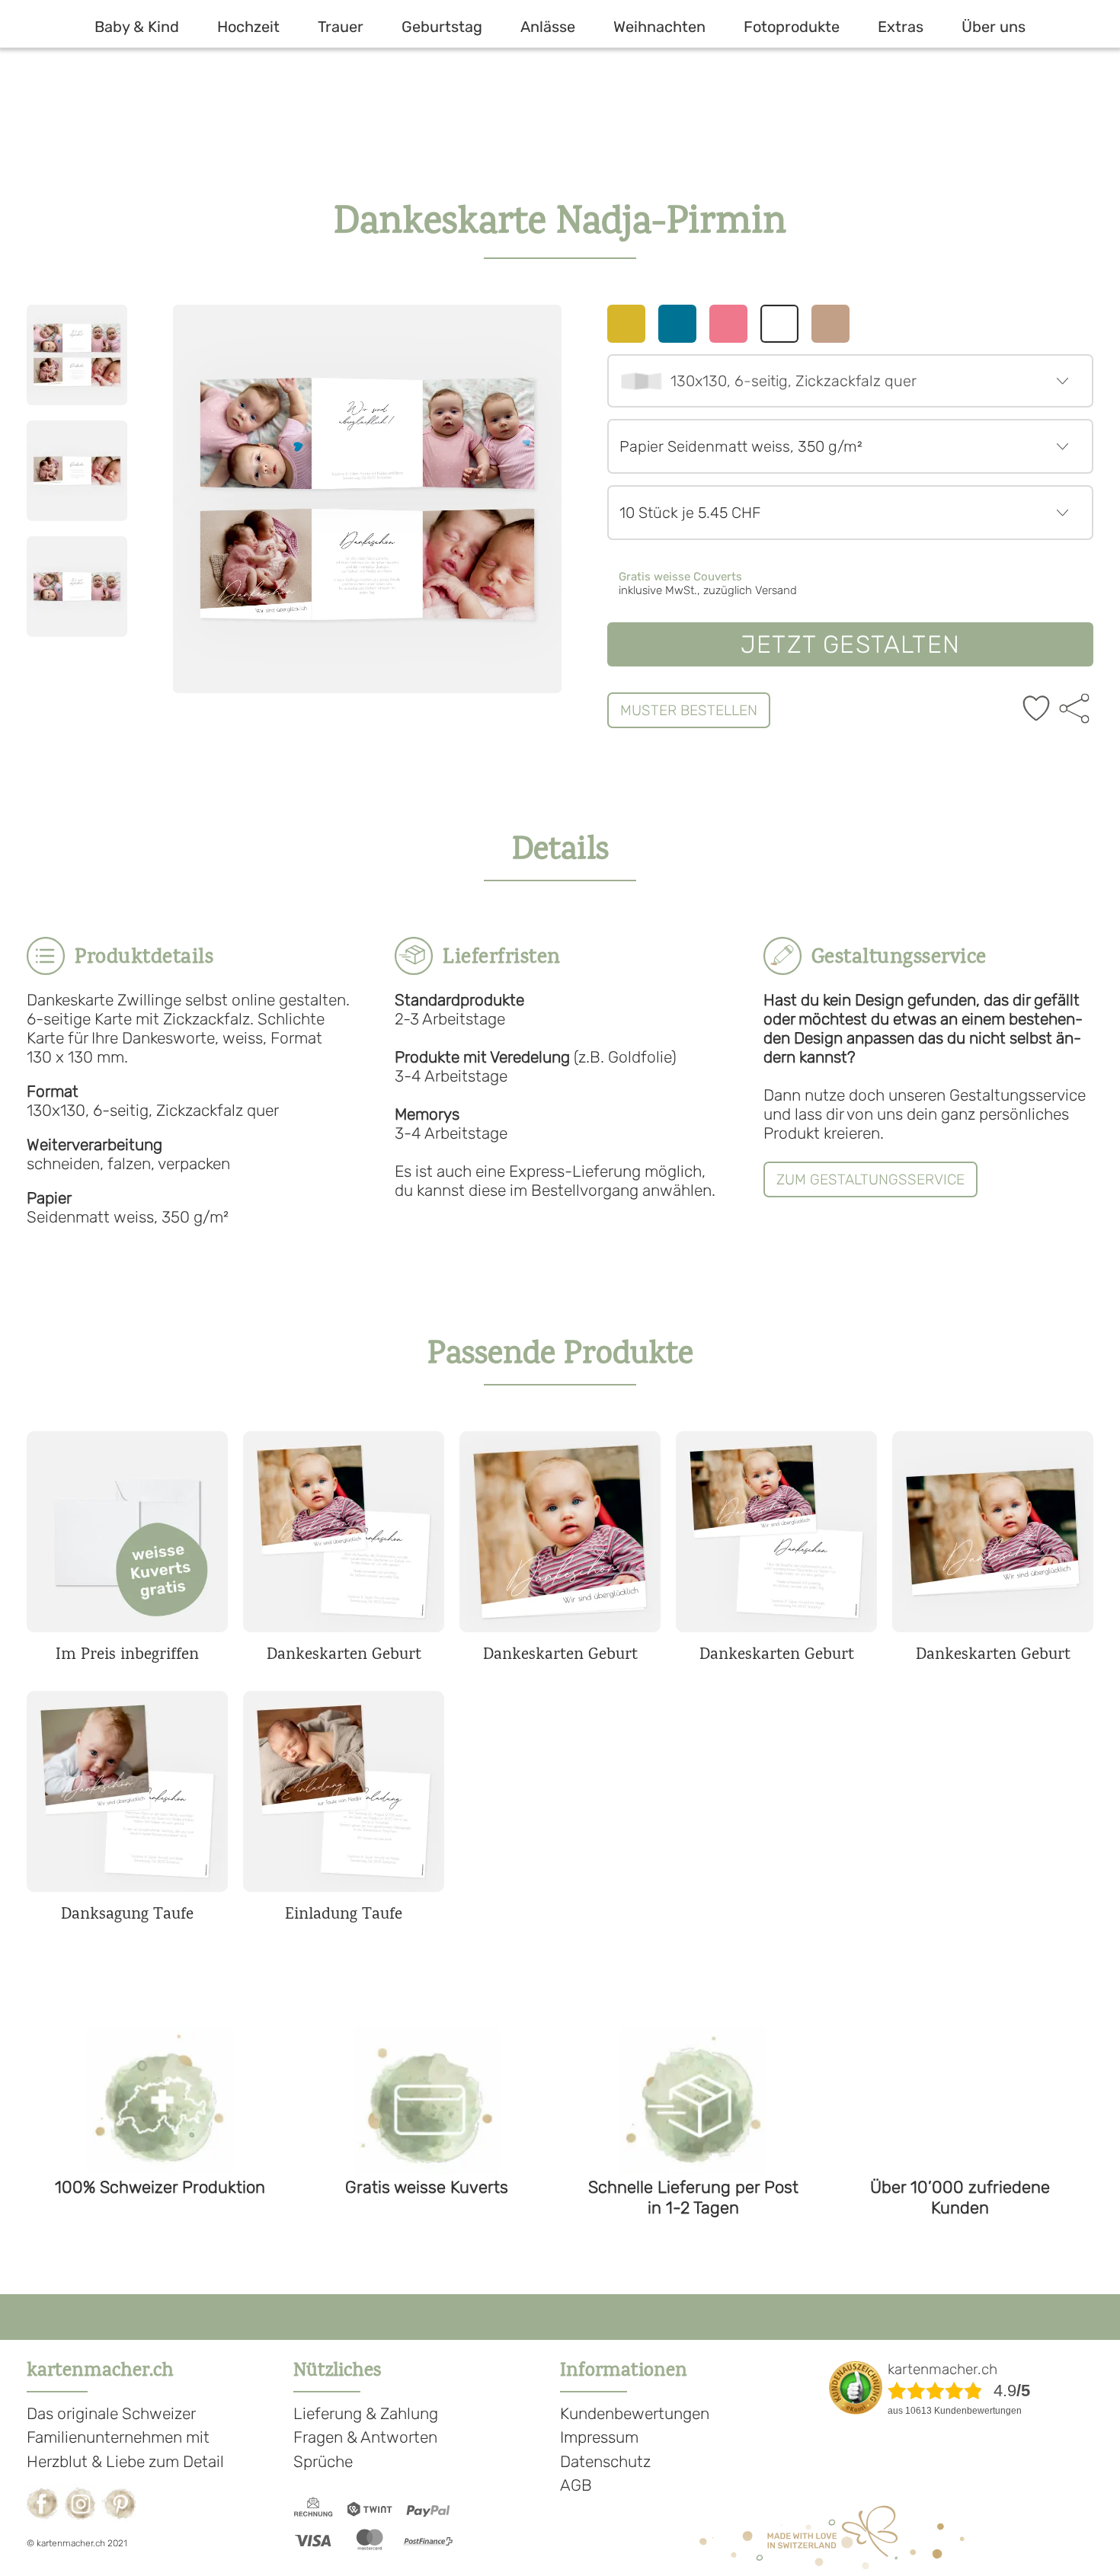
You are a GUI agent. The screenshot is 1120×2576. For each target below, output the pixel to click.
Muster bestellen (689, 710)
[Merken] (1036, 710)
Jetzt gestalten (850, 644)
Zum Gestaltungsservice (870, 1179)
